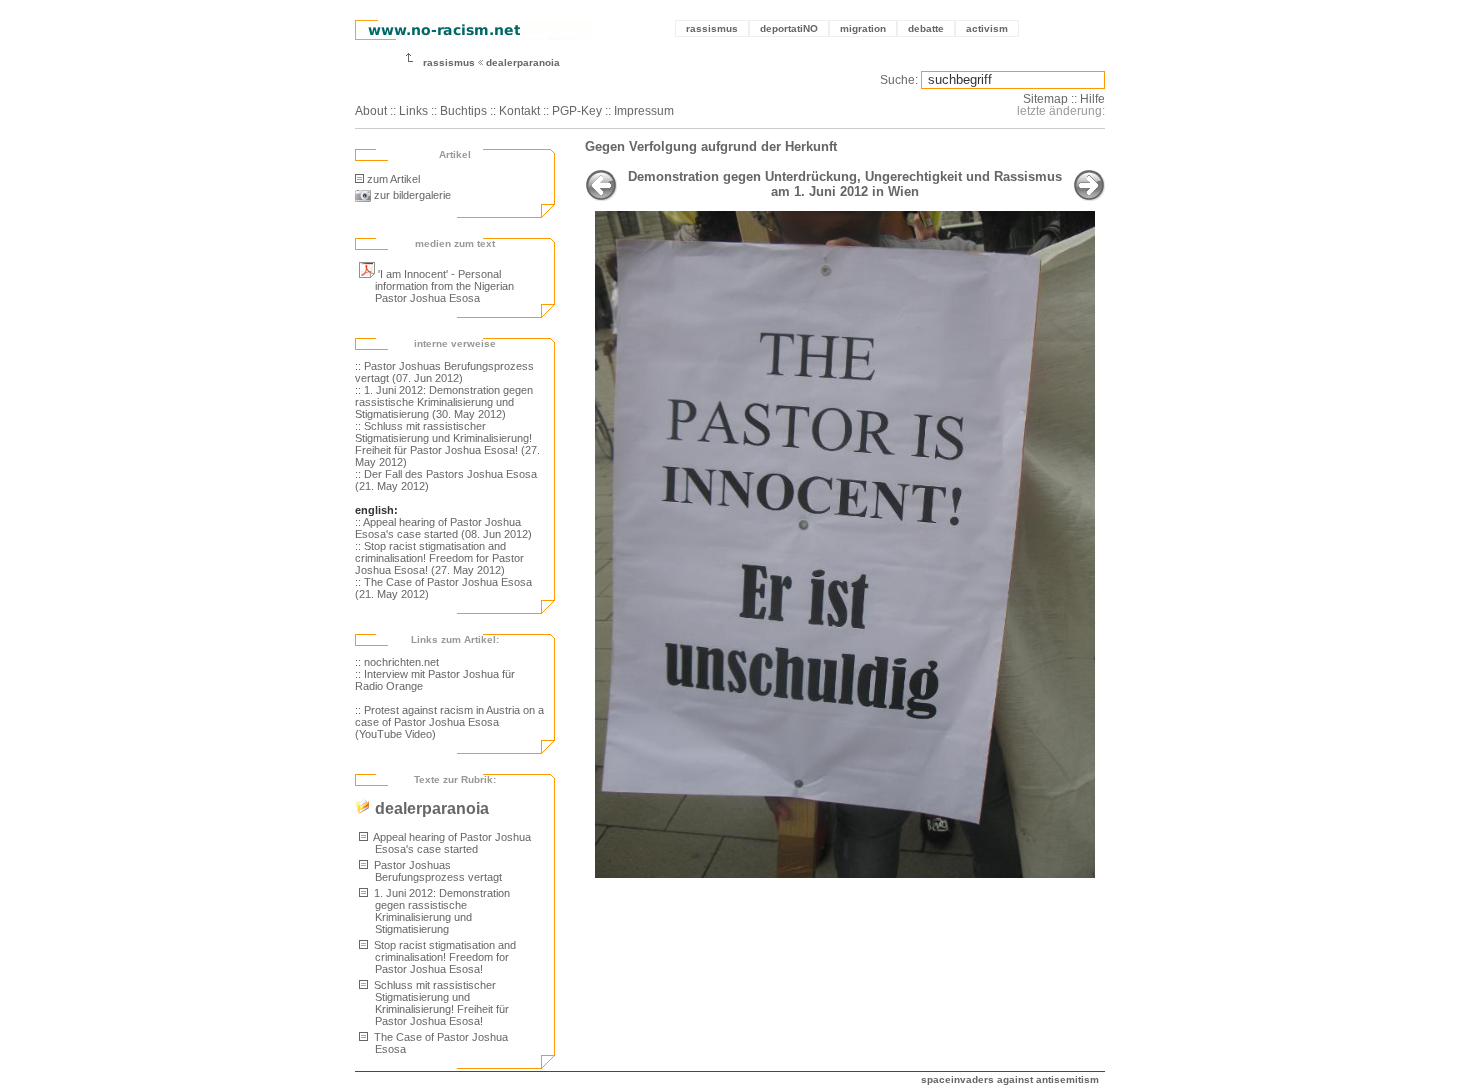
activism (987, 28)
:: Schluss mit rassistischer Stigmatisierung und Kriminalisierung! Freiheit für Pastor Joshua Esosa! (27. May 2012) (447, 444)
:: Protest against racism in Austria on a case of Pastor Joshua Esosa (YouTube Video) (449, 722)
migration (863, 28)
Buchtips (463, 111)
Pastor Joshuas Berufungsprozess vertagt (436, 871)
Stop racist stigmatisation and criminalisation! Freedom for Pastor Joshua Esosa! (443, 957)
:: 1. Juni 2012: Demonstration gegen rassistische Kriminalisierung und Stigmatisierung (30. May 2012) (444, 402)
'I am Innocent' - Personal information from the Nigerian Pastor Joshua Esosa (444, 286)
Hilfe (1092, 99)
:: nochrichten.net (397, 662)
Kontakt (519, 111)
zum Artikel (393, 179)
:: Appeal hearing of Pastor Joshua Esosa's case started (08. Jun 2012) (443, 528)
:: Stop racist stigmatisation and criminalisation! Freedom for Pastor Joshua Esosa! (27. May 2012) (439, 558)
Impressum (644, 111)
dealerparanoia (523, 62)
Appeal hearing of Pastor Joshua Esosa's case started (451, 843)
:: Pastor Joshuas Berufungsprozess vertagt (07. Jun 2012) (444, 372)
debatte (926, 28)
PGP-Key (577, 111)
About (371, 111)
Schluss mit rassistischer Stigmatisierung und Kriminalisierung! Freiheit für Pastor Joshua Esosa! (440, 1003)
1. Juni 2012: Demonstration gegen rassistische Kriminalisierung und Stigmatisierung (440, 911)
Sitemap (1045, 99)
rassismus (712, 28)
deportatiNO (789, 28)
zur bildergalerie (411, 195)
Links (413, 111)
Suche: (899, 80)
